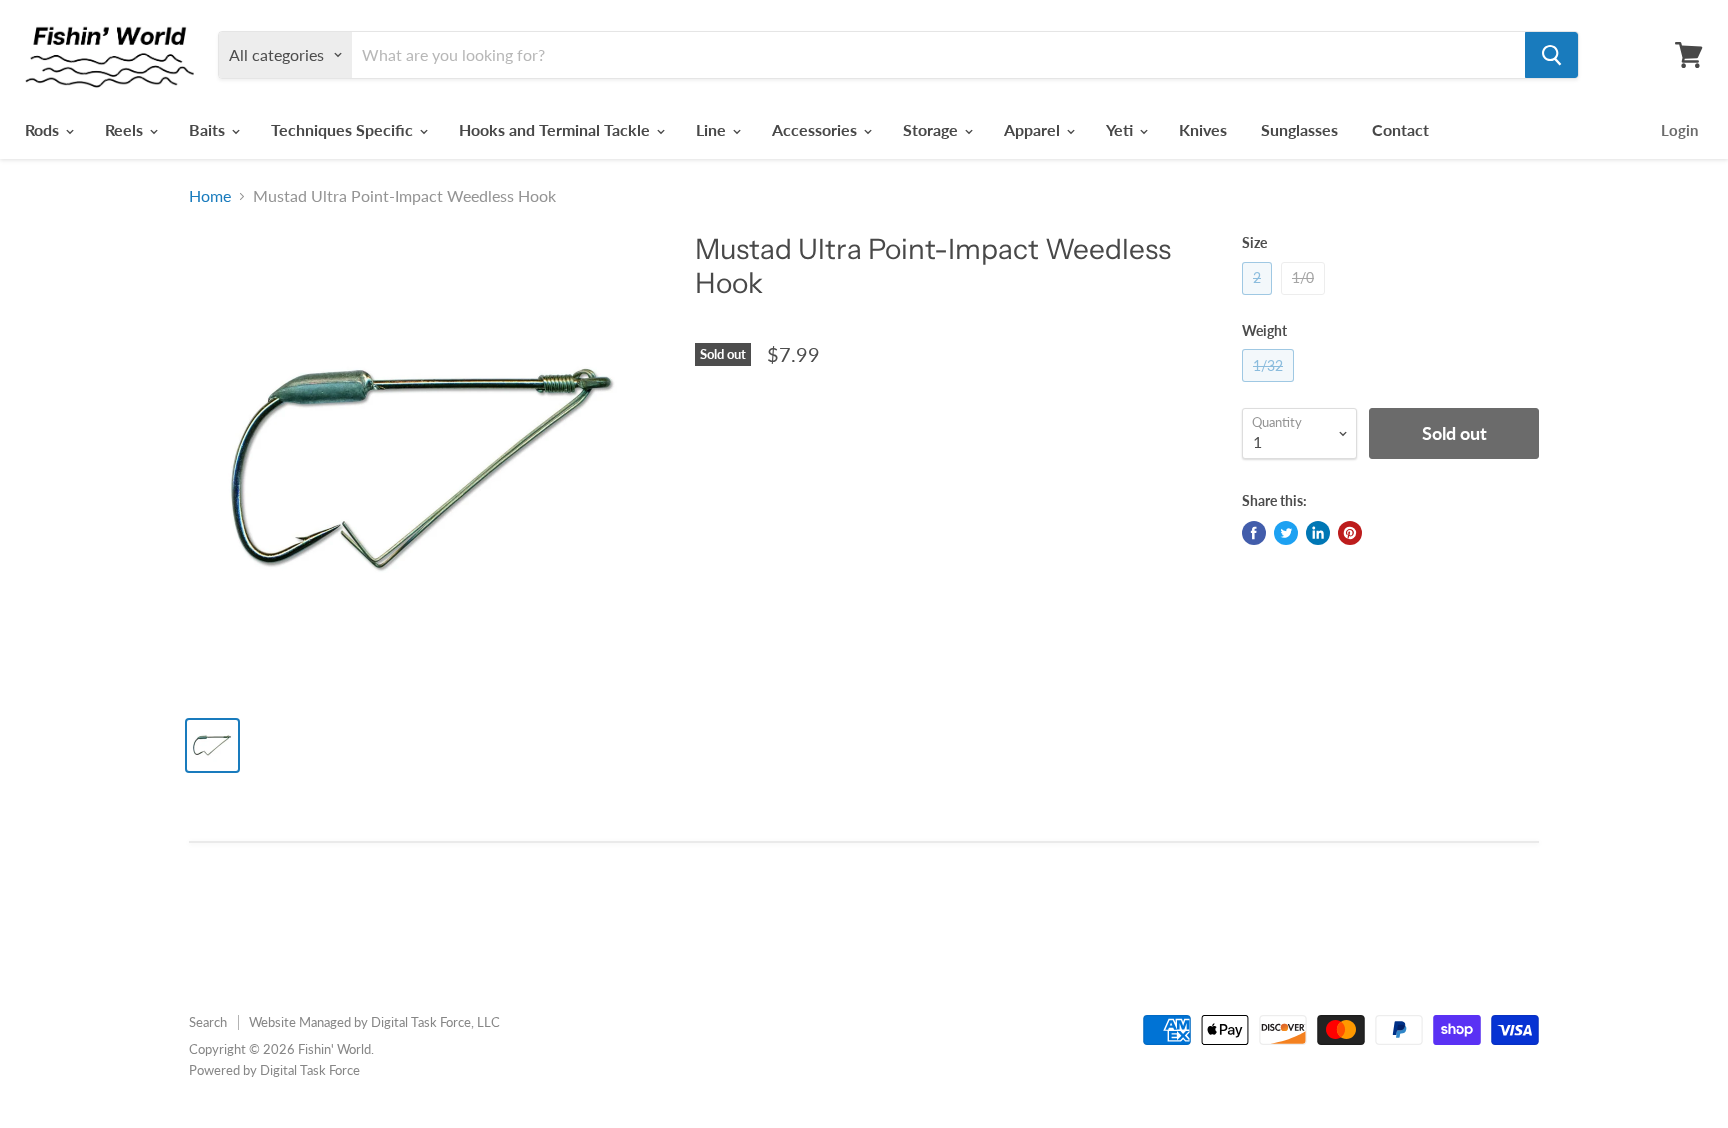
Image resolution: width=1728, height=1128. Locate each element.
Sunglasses (1299, 129)
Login (1679, 130)
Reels (126, 129)
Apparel (1034, 129)
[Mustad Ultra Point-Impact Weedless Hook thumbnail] (212, 745)
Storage (932, 129)
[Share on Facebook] (1254, 533)
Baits (209, 129)
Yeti (1121, 129)
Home (210, 196)
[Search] (1551, 55)
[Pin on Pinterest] (1350, 533)
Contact (1400, 129)
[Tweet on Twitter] (1286, 533)
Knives (1203, 129)
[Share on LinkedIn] (1318, 533)
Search (208, 1022)
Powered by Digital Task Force (274, 1070)
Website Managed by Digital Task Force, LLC (374, 1022)
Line (713, 129)
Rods (44, 129)
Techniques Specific (344, 129)
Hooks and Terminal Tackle (556, 129)
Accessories (816, 129)
